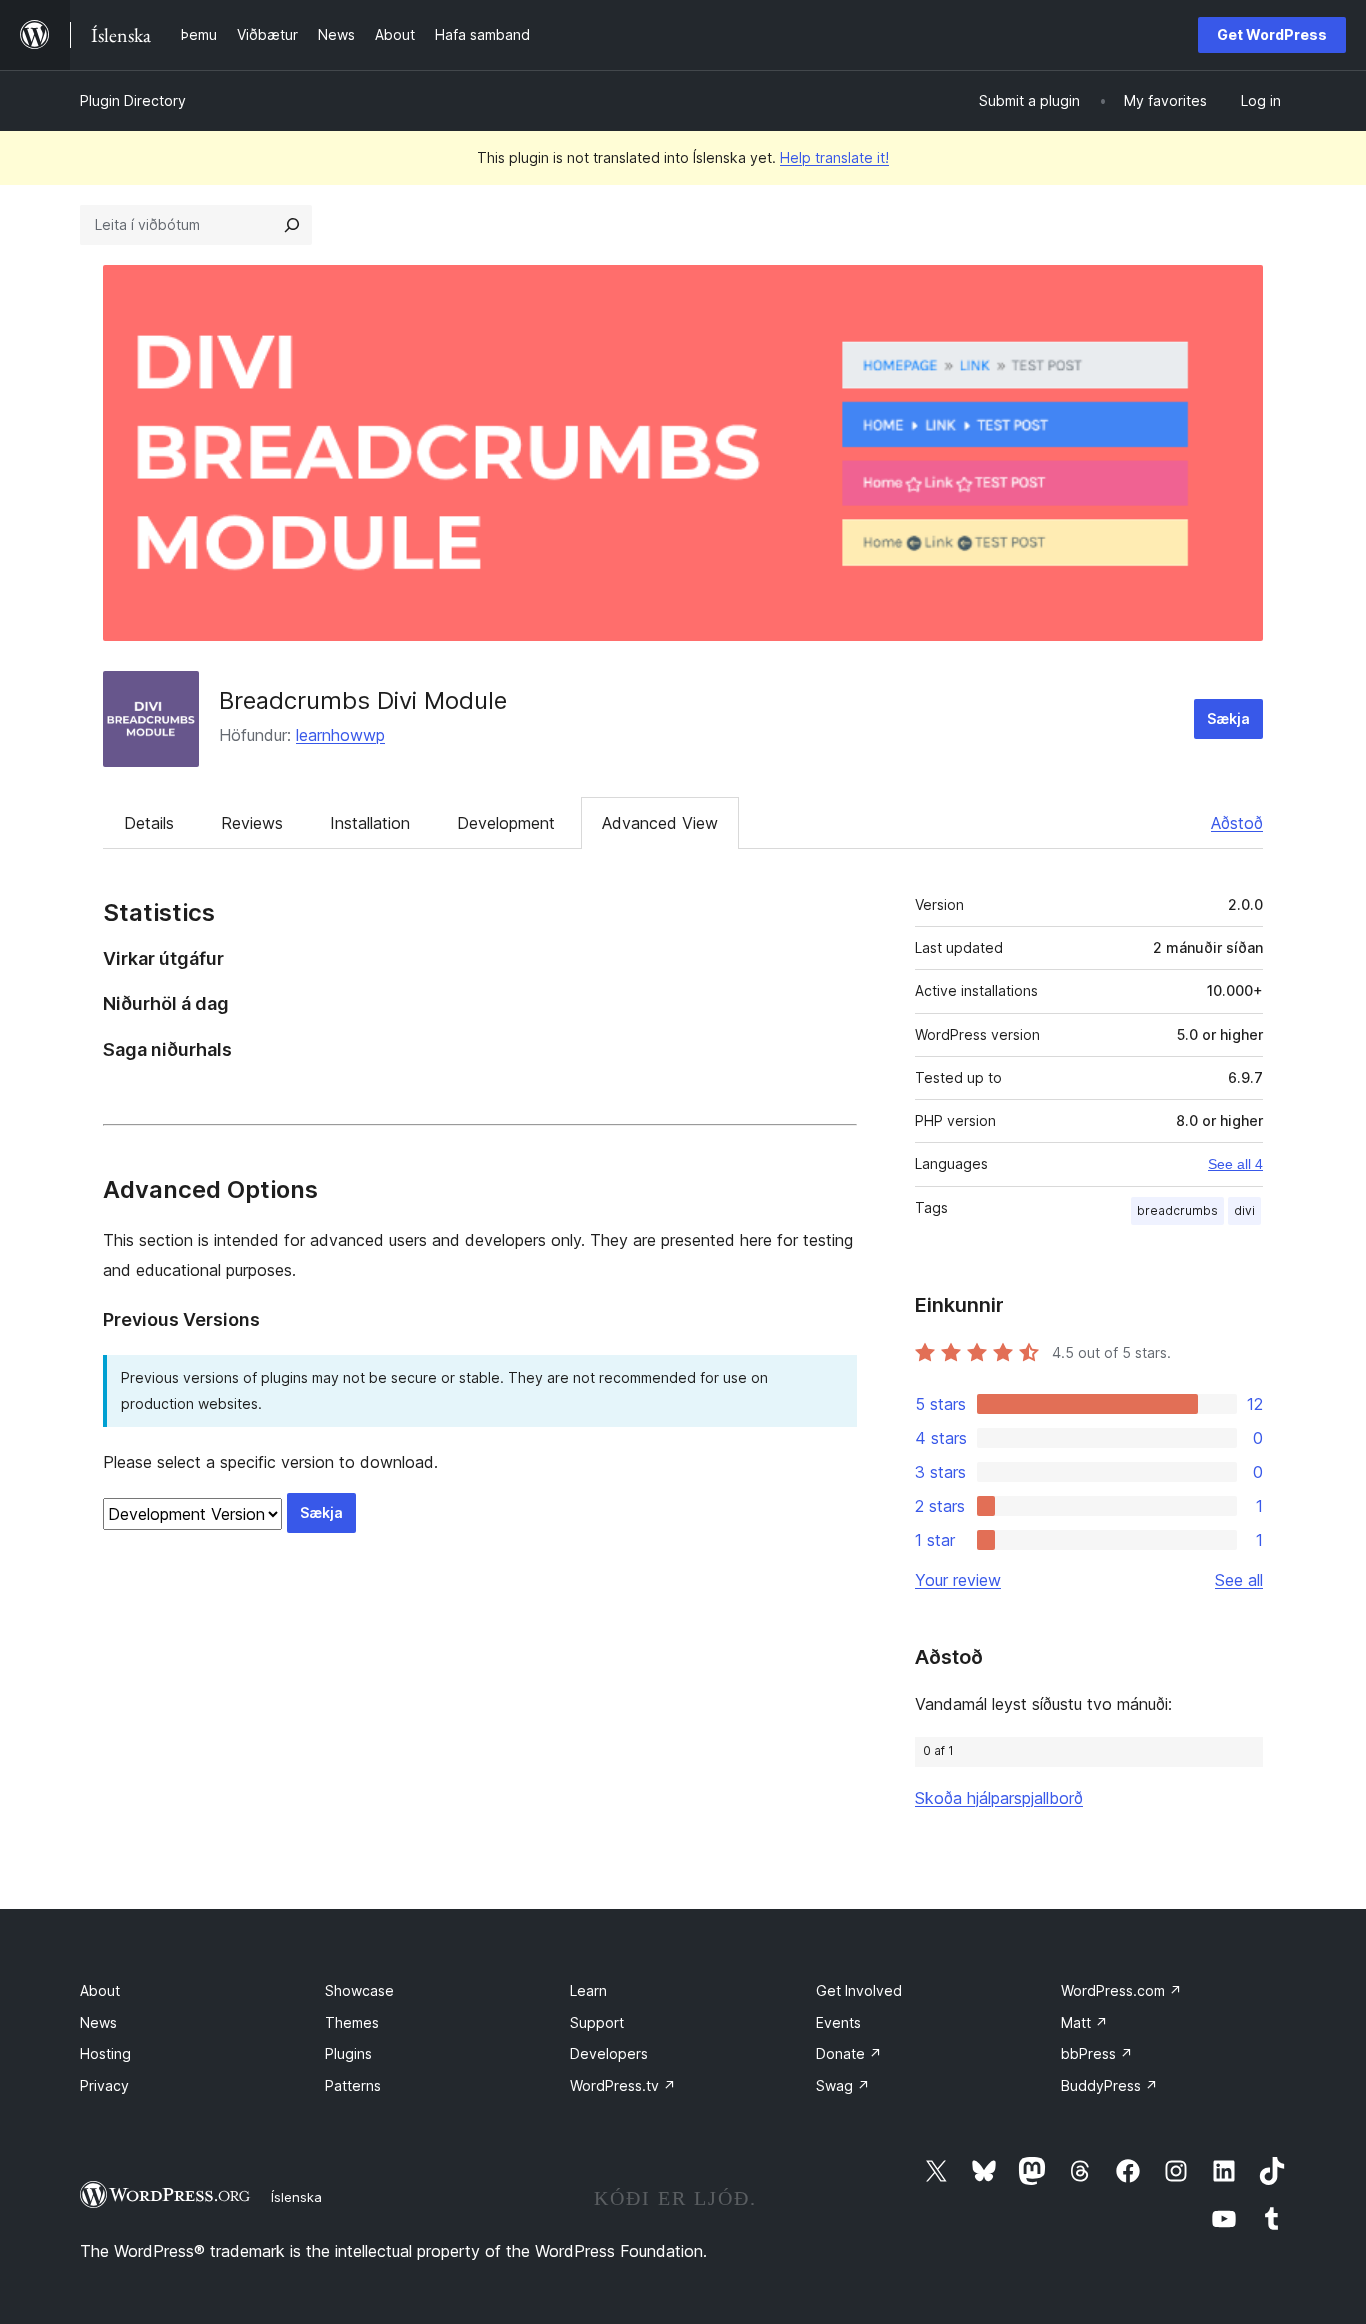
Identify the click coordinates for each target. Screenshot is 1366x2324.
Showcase (359, 1990)
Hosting (105, 2053)
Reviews (252, 823)
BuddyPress (1109, 2085)
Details (149, 823)
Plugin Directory (133, 100)
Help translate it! (834, 157)
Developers (609, 2053)
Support (597, 2022)
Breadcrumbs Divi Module (363, 700)
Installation (370, 823)
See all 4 (1235, 1164)
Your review (958, 1580)
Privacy (104, 2085)
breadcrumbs (1177, 1210)
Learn (588, 1990)
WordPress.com (1121, 1990)
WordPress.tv (623, 2085)
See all (1239, 1580)
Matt (1084, 2022)
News (98, 2022)
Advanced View (660, 823)
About (100, 1990)
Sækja (1228, 718)
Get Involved (859, 1990)
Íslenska (296, 2197)
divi (1244, 1210)
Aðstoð (1237, 823)
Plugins (348, 2053)
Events (838, 2022)
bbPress (1097, 2053)
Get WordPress (1272, 34)
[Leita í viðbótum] (292, 225)
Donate (849, 2053)
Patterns (353, 2085)
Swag (843, 2085)
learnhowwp (340, 735)
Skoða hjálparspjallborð (999, 1798)
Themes (352, 2022)
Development (506, 823)
